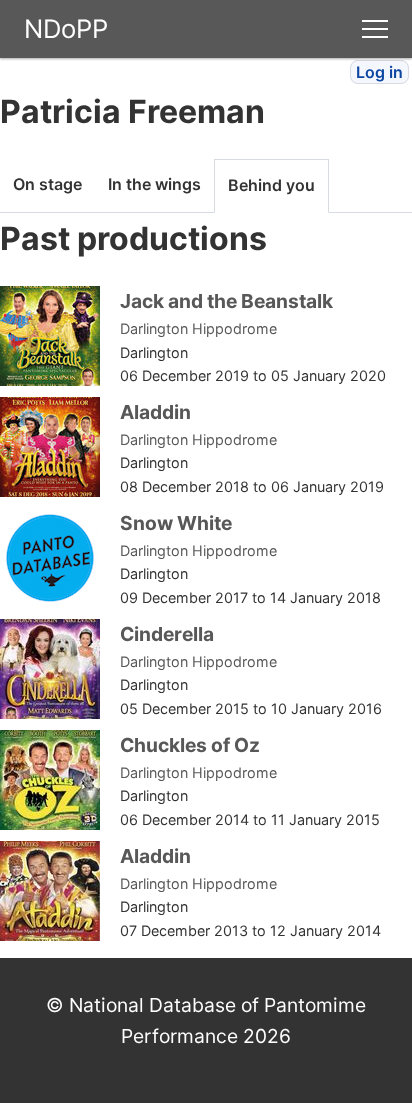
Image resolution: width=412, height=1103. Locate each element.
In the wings (154, 184)
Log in (379, 72)
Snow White (176, 523)
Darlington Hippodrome (198, 328)
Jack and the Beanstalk (226, 301)
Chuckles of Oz (190, 745)
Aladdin (155, 412)
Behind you (271, 185)
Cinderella (167, 634)
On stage (47, 184)
